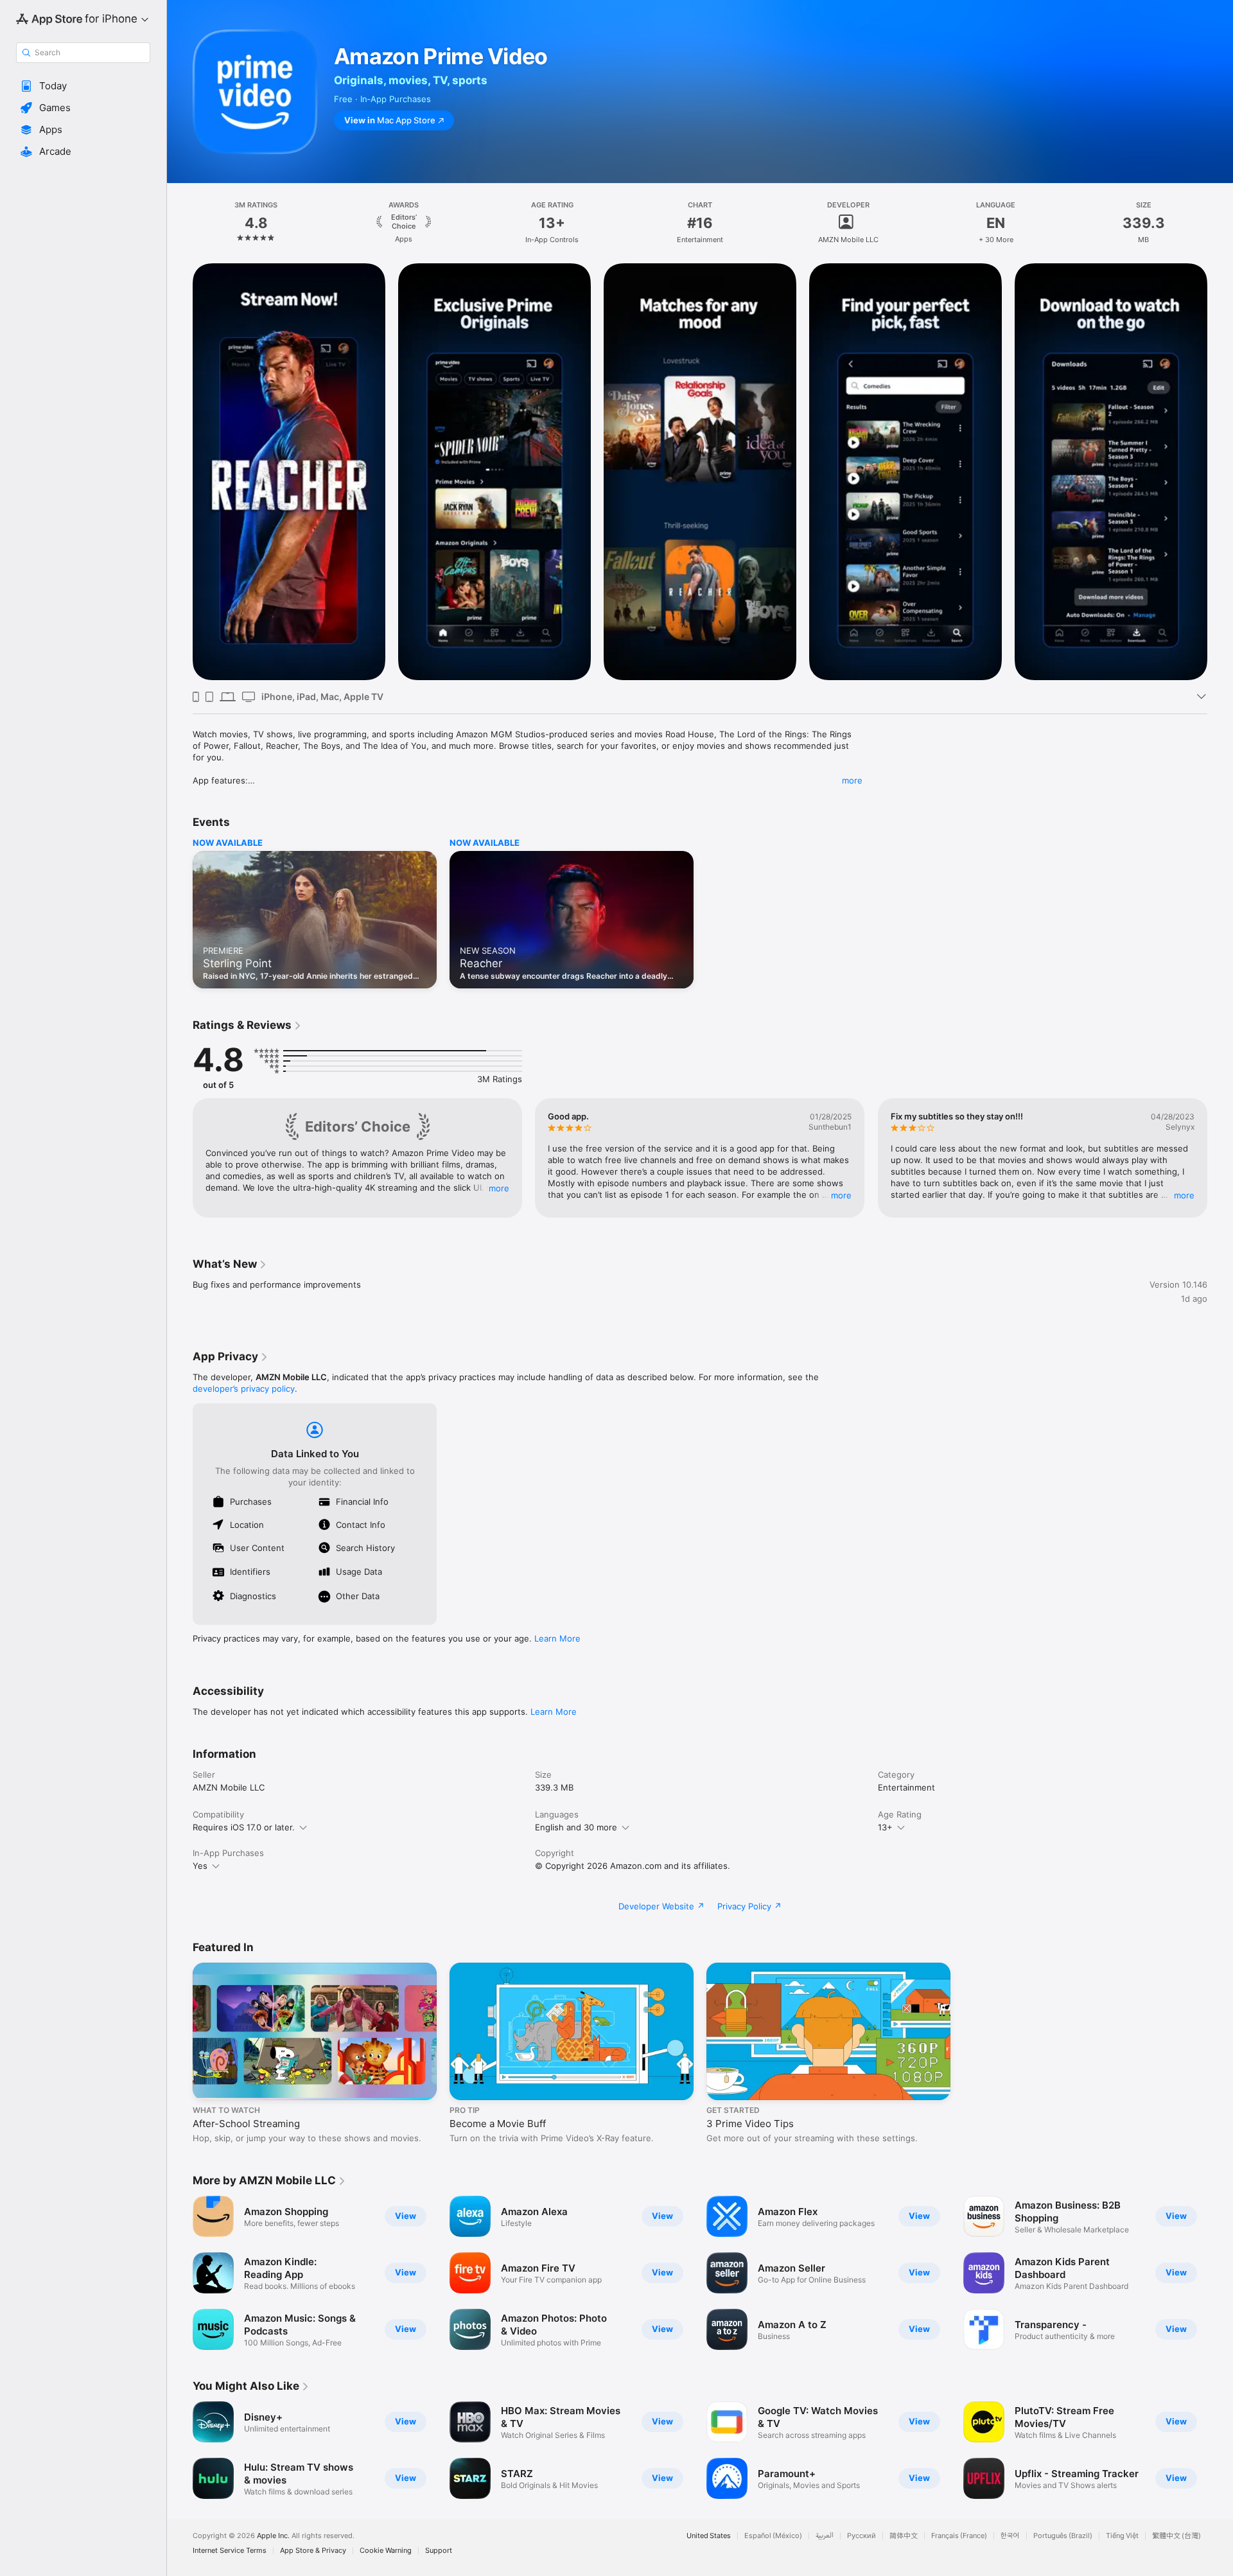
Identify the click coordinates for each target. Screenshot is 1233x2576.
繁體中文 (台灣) (1176, 2536)
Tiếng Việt (1122, 2536)
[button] (83, 86)
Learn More (557, 1638)
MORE (499, 1188)
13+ (885, 1827)
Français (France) (959, 2536)
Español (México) (773, 2536)
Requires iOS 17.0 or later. (244, 1827)
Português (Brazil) (1063, 2536)
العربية (825, 2536)
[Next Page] (1220, 472)
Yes (200, 1866)
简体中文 (904, 2536)
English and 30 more (576, 1827)
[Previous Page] (180, 472)
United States (709, 2536)
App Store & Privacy (313, 2551)
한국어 (1010, 2536)
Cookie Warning (386, 2551)
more (852, 780)
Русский (861, 2536)
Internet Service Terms (230, 2551)
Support (439, 2551)
